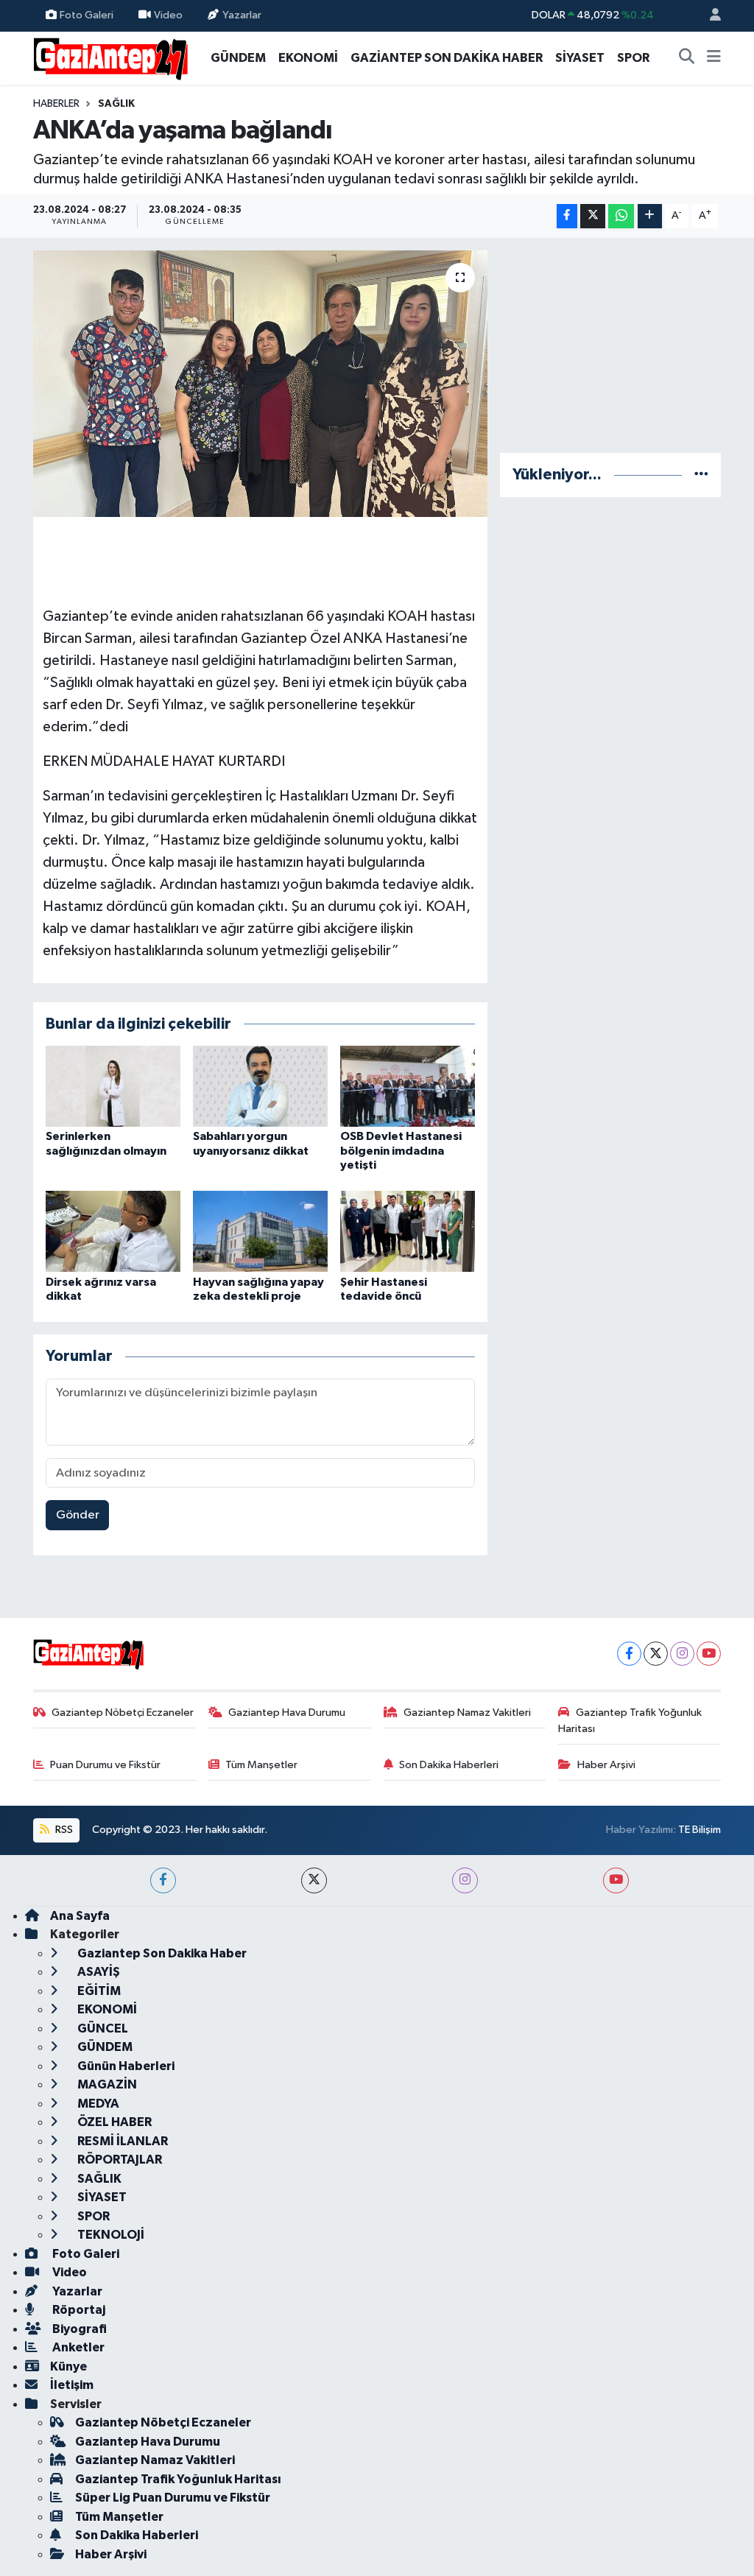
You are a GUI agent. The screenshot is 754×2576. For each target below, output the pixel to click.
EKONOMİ (308, 58)
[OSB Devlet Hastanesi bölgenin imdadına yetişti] (408, 1086)
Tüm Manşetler (261, 1765)
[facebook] (163, 1880)
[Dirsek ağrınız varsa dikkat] (113, 1231)
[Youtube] (709, 1654)
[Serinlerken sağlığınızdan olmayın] (113, 1086)
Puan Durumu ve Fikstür (105, 1765)
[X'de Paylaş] (593, 216)
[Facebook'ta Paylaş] (567, 216)
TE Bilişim (700, 1830)
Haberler (56, 104)
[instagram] (465, 1880)
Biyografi (78, 2329)
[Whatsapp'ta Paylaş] (621, 216)
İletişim (72, 2385)
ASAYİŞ (98, 1972)
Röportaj (78, 2310)
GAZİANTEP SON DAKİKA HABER (447, 58)
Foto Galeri (87, 15)
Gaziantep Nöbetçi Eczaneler (123, 1713)
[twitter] (314, 1880)
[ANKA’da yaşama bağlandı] (260, 384)
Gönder (78, 1515)
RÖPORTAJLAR (119, 2160)
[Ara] (687, 58)
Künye (68, 2366)
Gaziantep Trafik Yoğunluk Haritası (630, 1721)
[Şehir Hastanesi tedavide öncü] (408, 1231)
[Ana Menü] (714, 58)
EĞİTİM (98, 1991)
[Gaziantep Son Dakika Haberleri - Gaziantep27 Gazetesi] (110, 57)
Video (168, 15)
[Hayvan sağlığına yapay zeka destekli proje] (260, 1231)
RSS (63, 1830)
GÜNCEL (102, 2028)
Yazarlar (242, 15)
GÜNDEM (238, 58)
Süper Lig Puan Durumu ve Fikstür (173, 2498)
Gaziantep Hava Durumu (287, 1713)
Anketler (77, 2347)
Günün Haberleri (125, 2066)
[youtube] (616, 1880)
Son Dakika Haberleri (449, 1765)
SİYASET (580, 58)
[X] (656, 1654)
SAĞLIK (116, 104)
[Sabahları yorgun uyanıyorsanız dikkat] (260, 1086)
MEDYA (97, 2104)
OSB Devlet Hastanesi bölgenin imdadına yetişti (401, 1150)
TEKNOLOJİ (110, 2235)
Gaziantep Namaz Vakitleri (467, 1713)
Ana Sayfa (80, 1916)
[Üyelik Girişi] (709, 16)
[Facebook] (629, 1654)
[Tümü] (701, 475)
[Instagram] (682, 1654)
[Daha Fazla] (650, 216)
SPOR (633, 58)
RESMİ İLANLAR (121, 2141)
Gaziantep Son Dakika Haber (161, 1953)
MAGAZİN (106, 2084)
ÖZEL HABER (113, 2122)
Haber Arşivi (606, 1765)
